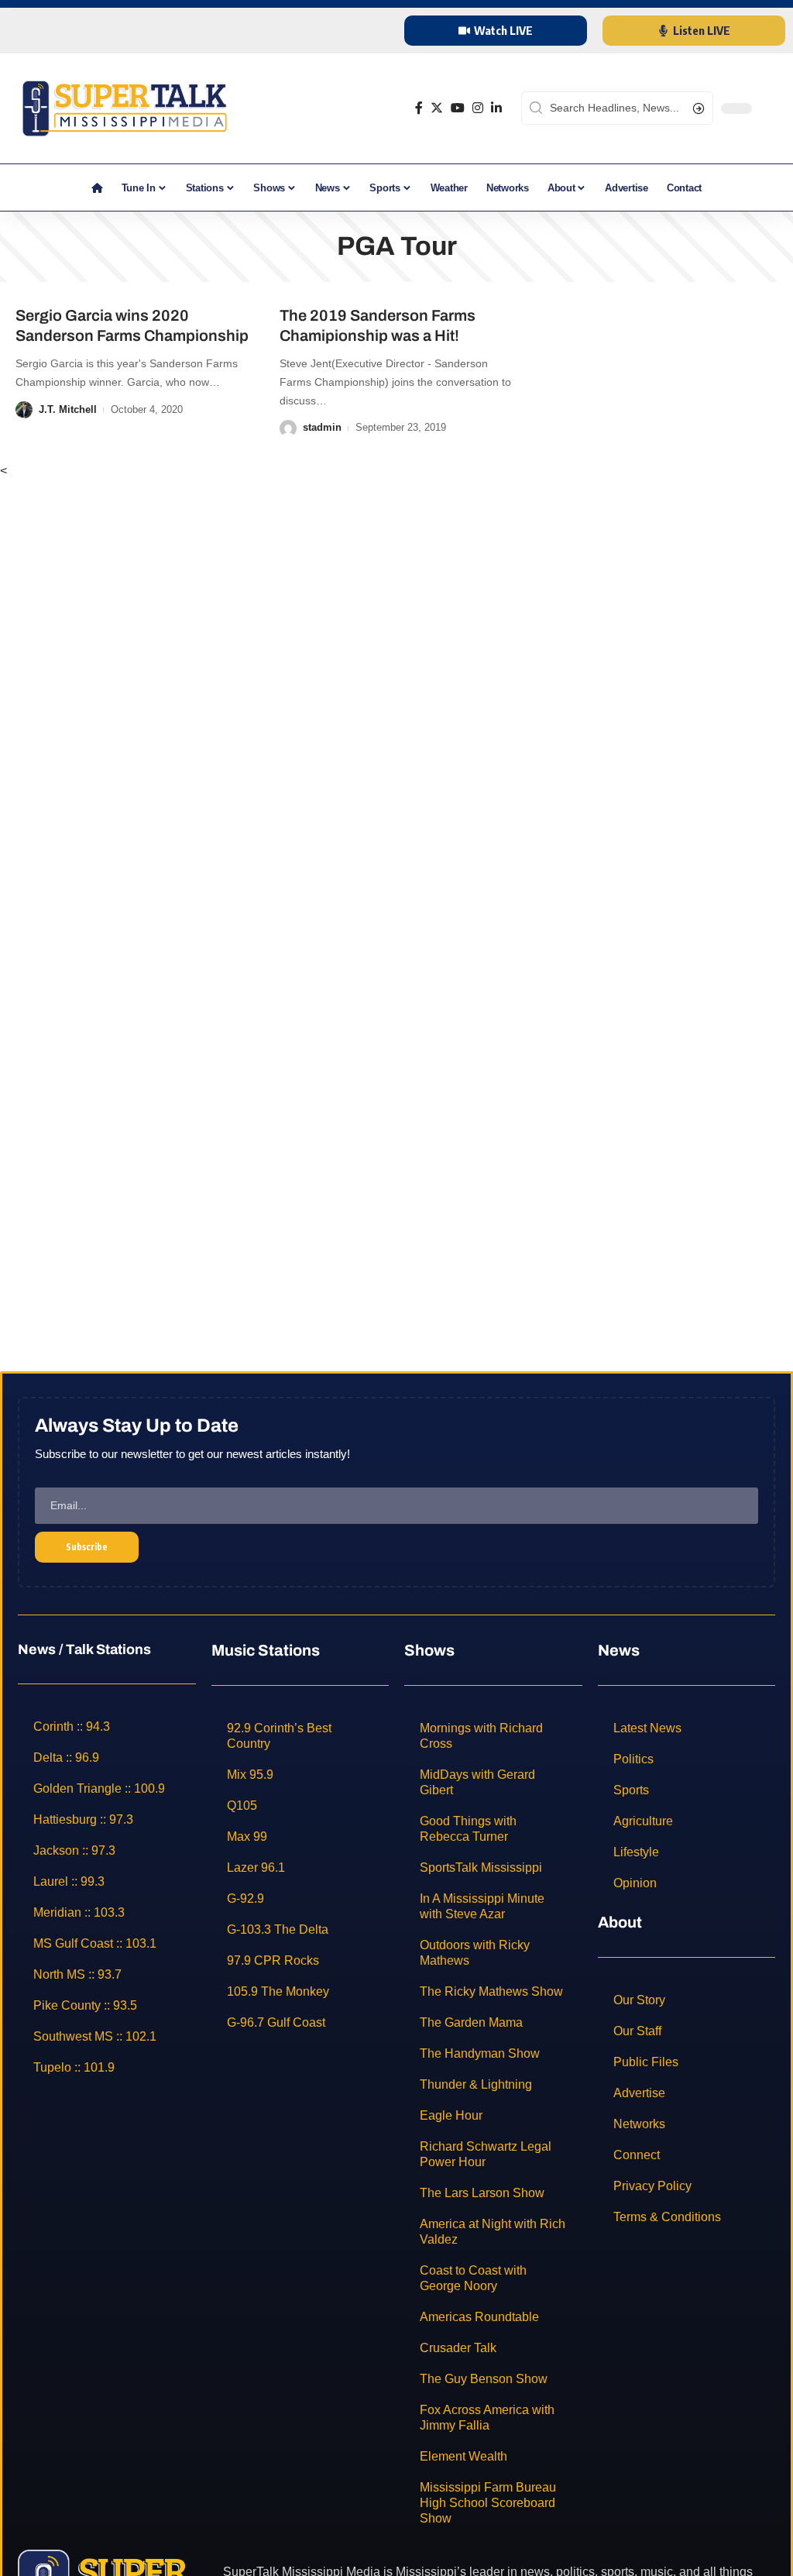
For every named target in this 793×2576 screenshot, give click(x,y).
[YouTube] (458, 108)
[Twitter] (437, 108)
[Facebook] (419, 108)
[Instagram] (478, 108)
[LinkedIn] (496, 108)
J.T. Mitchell (68, 409)
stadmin (322, 427)
